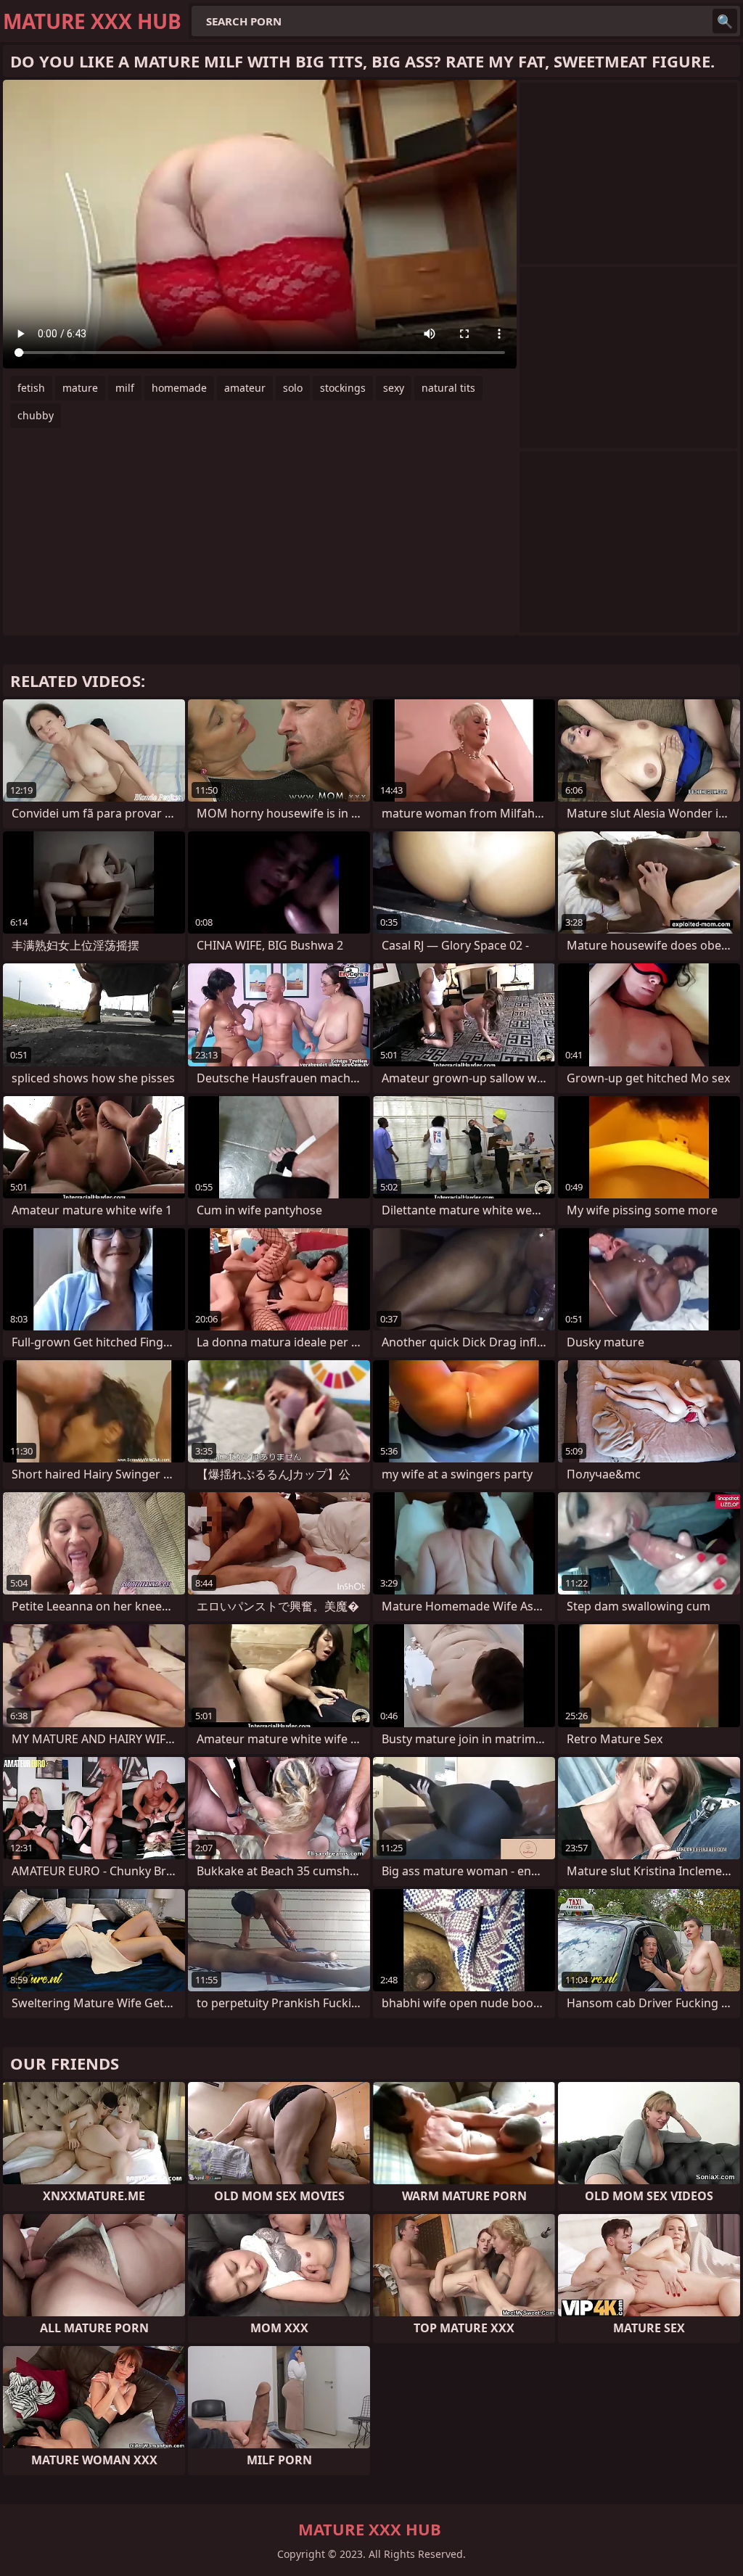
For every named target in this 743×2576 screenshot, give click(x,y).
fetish (31, 388)
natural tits (448, 388)
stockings (343, 388)
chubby (36, 415)
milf (125, 388)
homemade (179, 388)
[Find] (725, 21)
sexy (394, 388)
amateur (245, 388)
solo (293, 388)
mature (80, 388)
